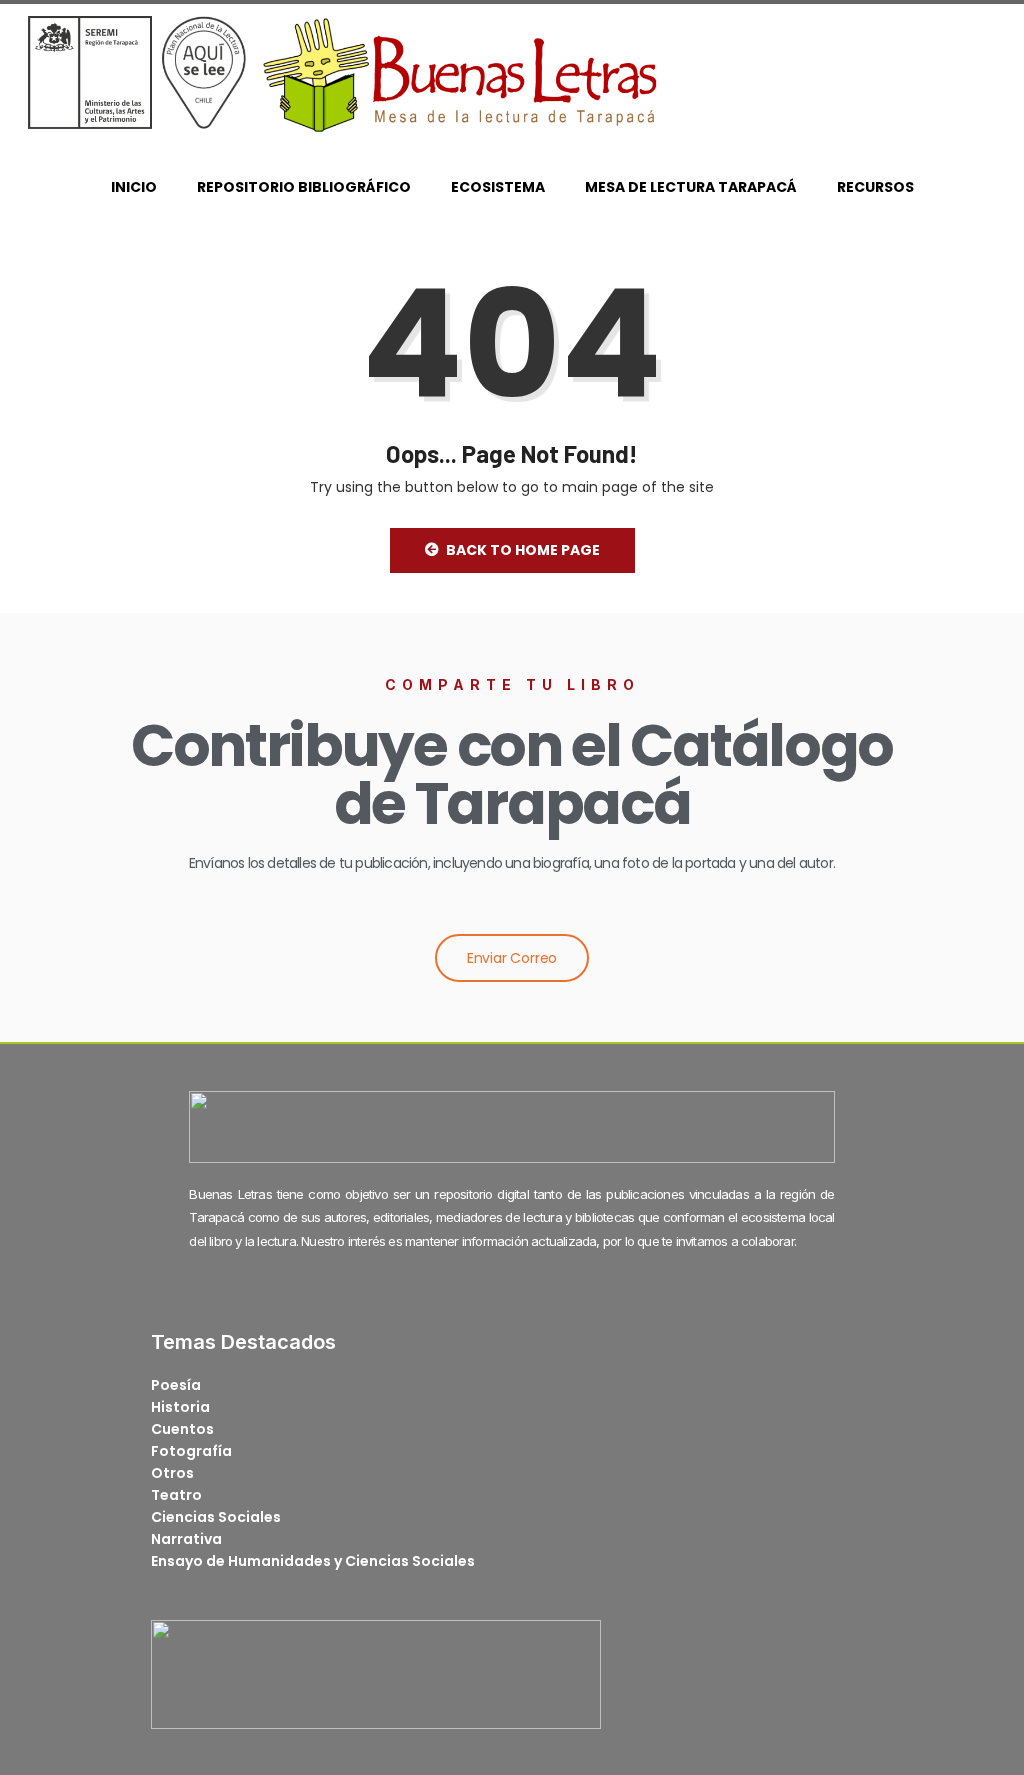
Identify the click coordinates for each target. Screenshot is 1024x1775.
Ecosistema (498, 187)
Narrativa (186, 1539)
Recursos (875, 187)
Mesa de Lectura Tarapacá (691, 187)
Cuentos (182, 1429)
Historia (180, 1407)
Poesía (176, 1385)
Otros (172, 1473)
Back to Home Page (523, 550)
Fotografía (191, 1451)
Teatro (176, 1495)
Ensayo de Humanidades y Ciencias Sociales (313, 1561)
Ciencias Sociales (216, 1517)
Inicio (134, 187)
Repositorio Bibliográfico (304, 187)
